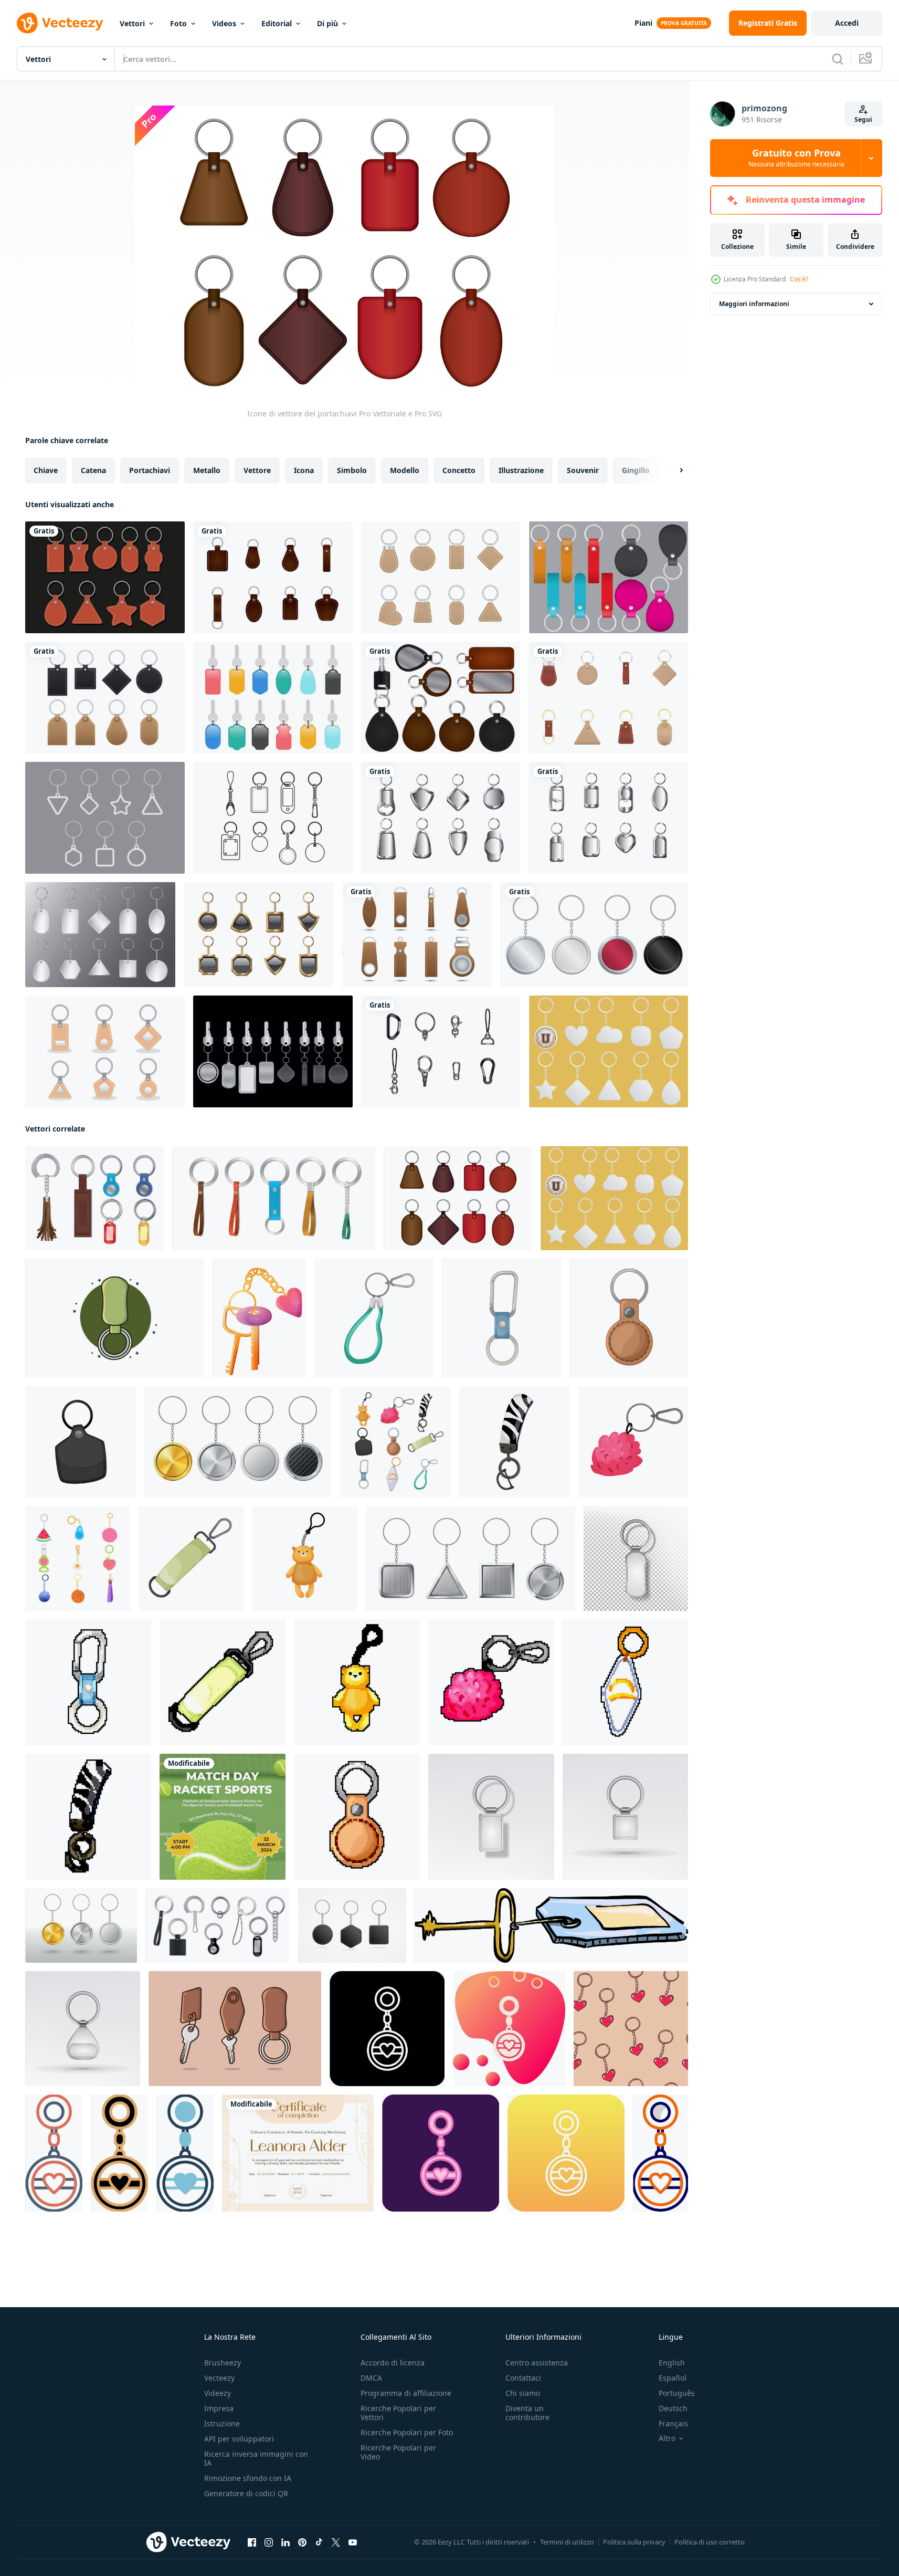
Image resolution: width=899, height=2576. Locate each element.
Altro (667, 2438)
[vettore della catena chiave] (259, 935)
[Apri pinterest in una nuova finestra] (302, 2542)
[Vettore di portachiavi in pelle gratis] (609, 698)
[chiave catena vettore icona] (387, 2029)
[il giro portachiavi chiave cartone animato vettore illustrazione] (629, 1318)
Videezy (218, 2393)
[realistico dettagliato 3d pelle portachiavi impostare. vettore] (352, 1925)
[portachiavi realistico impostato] (94, 1198)
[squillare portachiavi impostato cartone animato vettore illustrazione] (78, 1558)
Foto (178, 23)
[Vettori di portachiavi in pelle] (105, 577)
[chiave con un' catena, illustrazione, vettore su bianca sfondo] (551, 1925)
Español (673, 2378)
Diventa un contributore (527, 2413)
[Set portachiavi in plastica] (100, 935)
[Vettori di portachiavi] (273, 818)
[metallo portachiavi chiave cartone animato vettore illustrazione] (515, 1442)
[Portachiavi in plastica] (609, 1051)
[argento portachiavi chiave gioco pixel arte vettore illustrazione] (625, 1682)
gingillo (636, 470)
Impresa (219, 2408)
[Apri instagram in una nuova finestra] (269, 2542)
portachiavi (150, 470)
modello (405, 470)
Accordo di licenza (393, 2363)
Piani (643, 23)
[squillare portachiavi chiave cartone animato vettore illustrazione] (81, 1442)
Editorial (277, 23)
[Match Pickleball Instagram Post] (223, 1817)
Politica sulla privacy (634, 2542)
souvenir (583, 470)
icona (304, 470)
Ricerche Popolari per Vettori (398, 2413)
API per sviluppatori (239, 2439)
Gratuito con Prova (796, 158)
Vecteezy (219, 2378)
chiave (46, 470)
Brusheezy (223, 2363)
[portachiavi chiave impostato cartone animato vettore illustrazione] (395, 1442)
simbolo (352, 470)
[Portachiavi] (105, 818)
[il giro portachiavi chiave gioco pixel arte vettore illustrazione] (357, 1817)
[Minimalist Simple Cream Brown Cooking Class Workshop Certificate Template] (298, 2153)
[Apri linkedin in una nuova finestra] (285, 2542)
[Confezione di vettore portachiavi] (273, 1051)
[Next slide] (672, 470)
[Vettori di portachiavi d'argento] (609, 818)
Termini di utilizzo (567, 2542)
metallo (207, 470)
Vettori (132, 23)
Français (673, 2423)
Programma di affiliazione (406, 2393)
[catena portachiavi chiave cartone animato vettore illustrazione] (502, 1318)
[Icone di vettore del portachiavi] (458, 1198)
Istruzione (222, 2423)
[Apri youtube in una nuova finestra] (353, 2542)
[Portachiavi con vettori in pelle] (441, 698)
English (672, 2363)
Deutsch (673, 2408)
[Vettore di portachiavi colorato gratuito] (273, 698)
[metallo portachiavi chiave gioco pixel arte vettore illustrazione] (88, 1817)
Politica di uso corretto (710, 2542)
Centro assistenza (537, 2363)
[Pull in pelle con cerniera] (417, 935)
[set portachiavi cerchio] (594, 935)
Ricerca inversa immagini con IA (256, 2458)
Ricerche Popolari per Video (398, 2452)
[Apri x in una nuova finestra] (336, 2542)
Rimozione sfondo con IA (248, 2478)
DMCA (371, 2378)
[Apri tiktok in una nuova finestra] (319, 2542)
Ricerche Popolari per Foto (407, 2432)
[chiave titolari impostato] (274, 1198)
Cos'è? (799, 279)
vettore (257, 470)
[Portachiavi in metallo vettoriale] (441, 818)
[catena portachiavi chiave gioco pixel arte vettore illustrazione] (88, 1682)
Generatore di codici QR (246, 2493)
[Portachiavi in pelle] (609, 577)
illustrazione (521, 470)
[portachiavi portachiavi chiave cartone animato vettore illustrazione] (191, 1558)
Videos (224, 23)
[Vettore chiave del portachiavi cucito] (441, 577)
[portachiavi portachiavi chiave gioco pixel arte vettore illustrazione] (223, 1682)
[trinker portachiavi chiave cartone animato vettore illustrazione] (304, 1558)
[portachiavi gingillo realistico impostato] (218, 1925)
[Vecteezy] (60, 23)
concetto (459, 470)
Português (677, 2393)
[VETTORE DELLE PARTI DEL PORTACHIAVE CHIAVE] (441, 1051)
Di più (327, 23)
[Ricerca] (838, 59)
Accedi (847, 23)
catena (93, 470)
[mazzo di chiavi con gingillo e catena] (260, 1318)
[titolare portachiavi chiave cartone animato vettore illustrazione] (374, 1318)
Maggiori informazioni (754, 304)
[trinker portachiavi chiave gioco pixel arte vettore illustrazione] (357, 1682)
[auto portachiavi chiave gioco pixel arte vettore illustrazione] (491, 1682)
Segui (863, 119)
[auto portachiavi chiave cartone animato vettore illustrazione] (633, 1442)
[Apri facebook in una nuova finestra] (252, 2542)
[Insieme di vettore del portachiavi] (105, 1051)
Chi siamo (523, 2393)
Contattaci (523, 2378)
